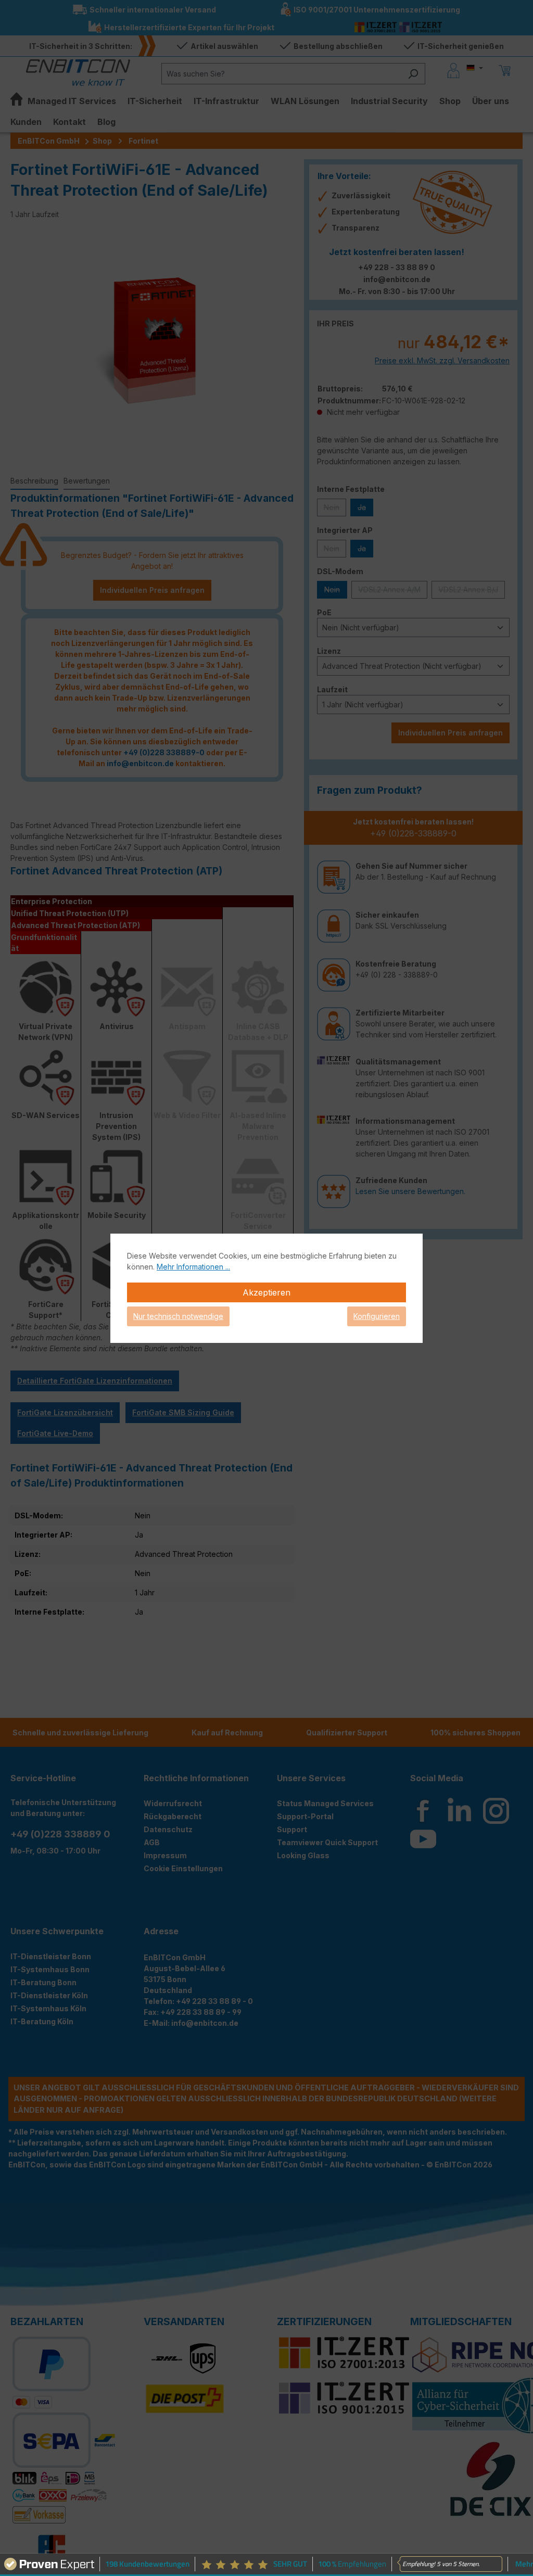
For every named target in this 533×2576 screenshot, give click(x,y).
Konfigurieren (377, 1316)
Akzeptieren (266, 1292)
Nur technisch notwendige (178, 1316)
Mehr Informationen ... (193, 1267)
